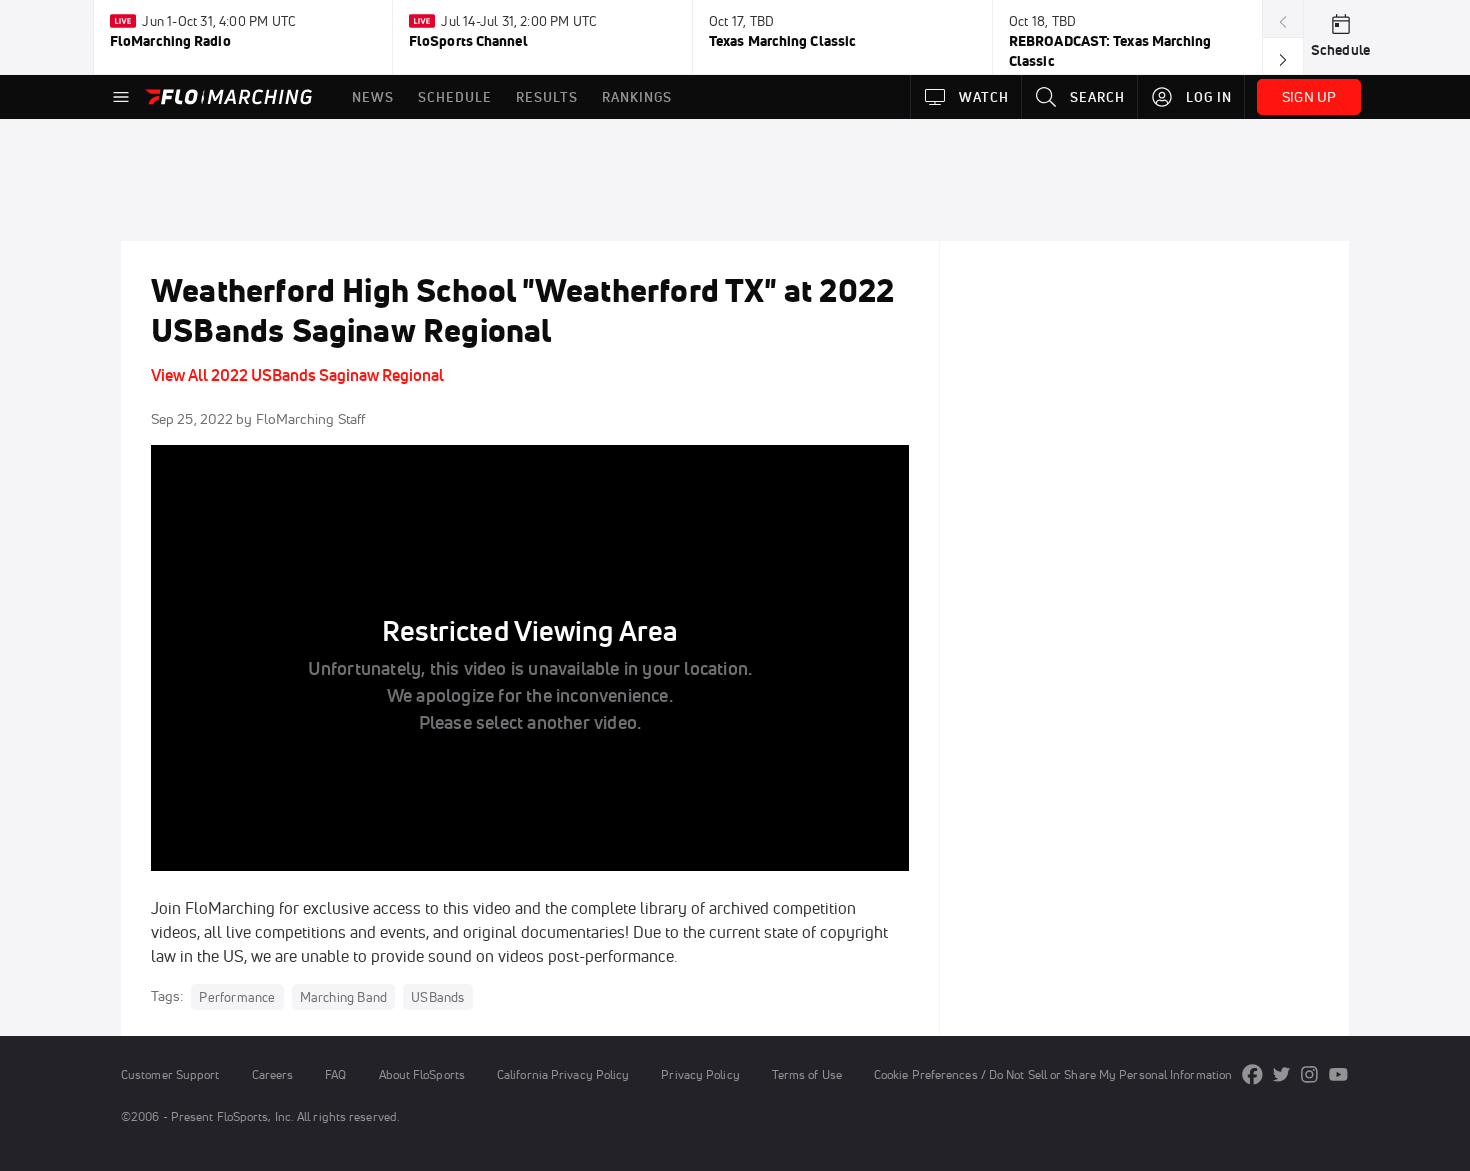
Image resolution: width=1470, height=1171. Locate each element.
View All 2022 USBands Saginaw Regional (297, 375)
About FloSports (422, 1074)
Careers (273, 1074)
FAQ (335, 1074)
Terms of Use (807, 1074)
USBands (437, 997)
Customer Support (170, 1074)
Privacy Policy (700, 1074)
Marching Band (344, 997)
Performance (237, 997)
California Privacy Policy (563, 1074)
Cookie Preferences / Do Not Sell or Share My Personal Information (1053, 1074)
